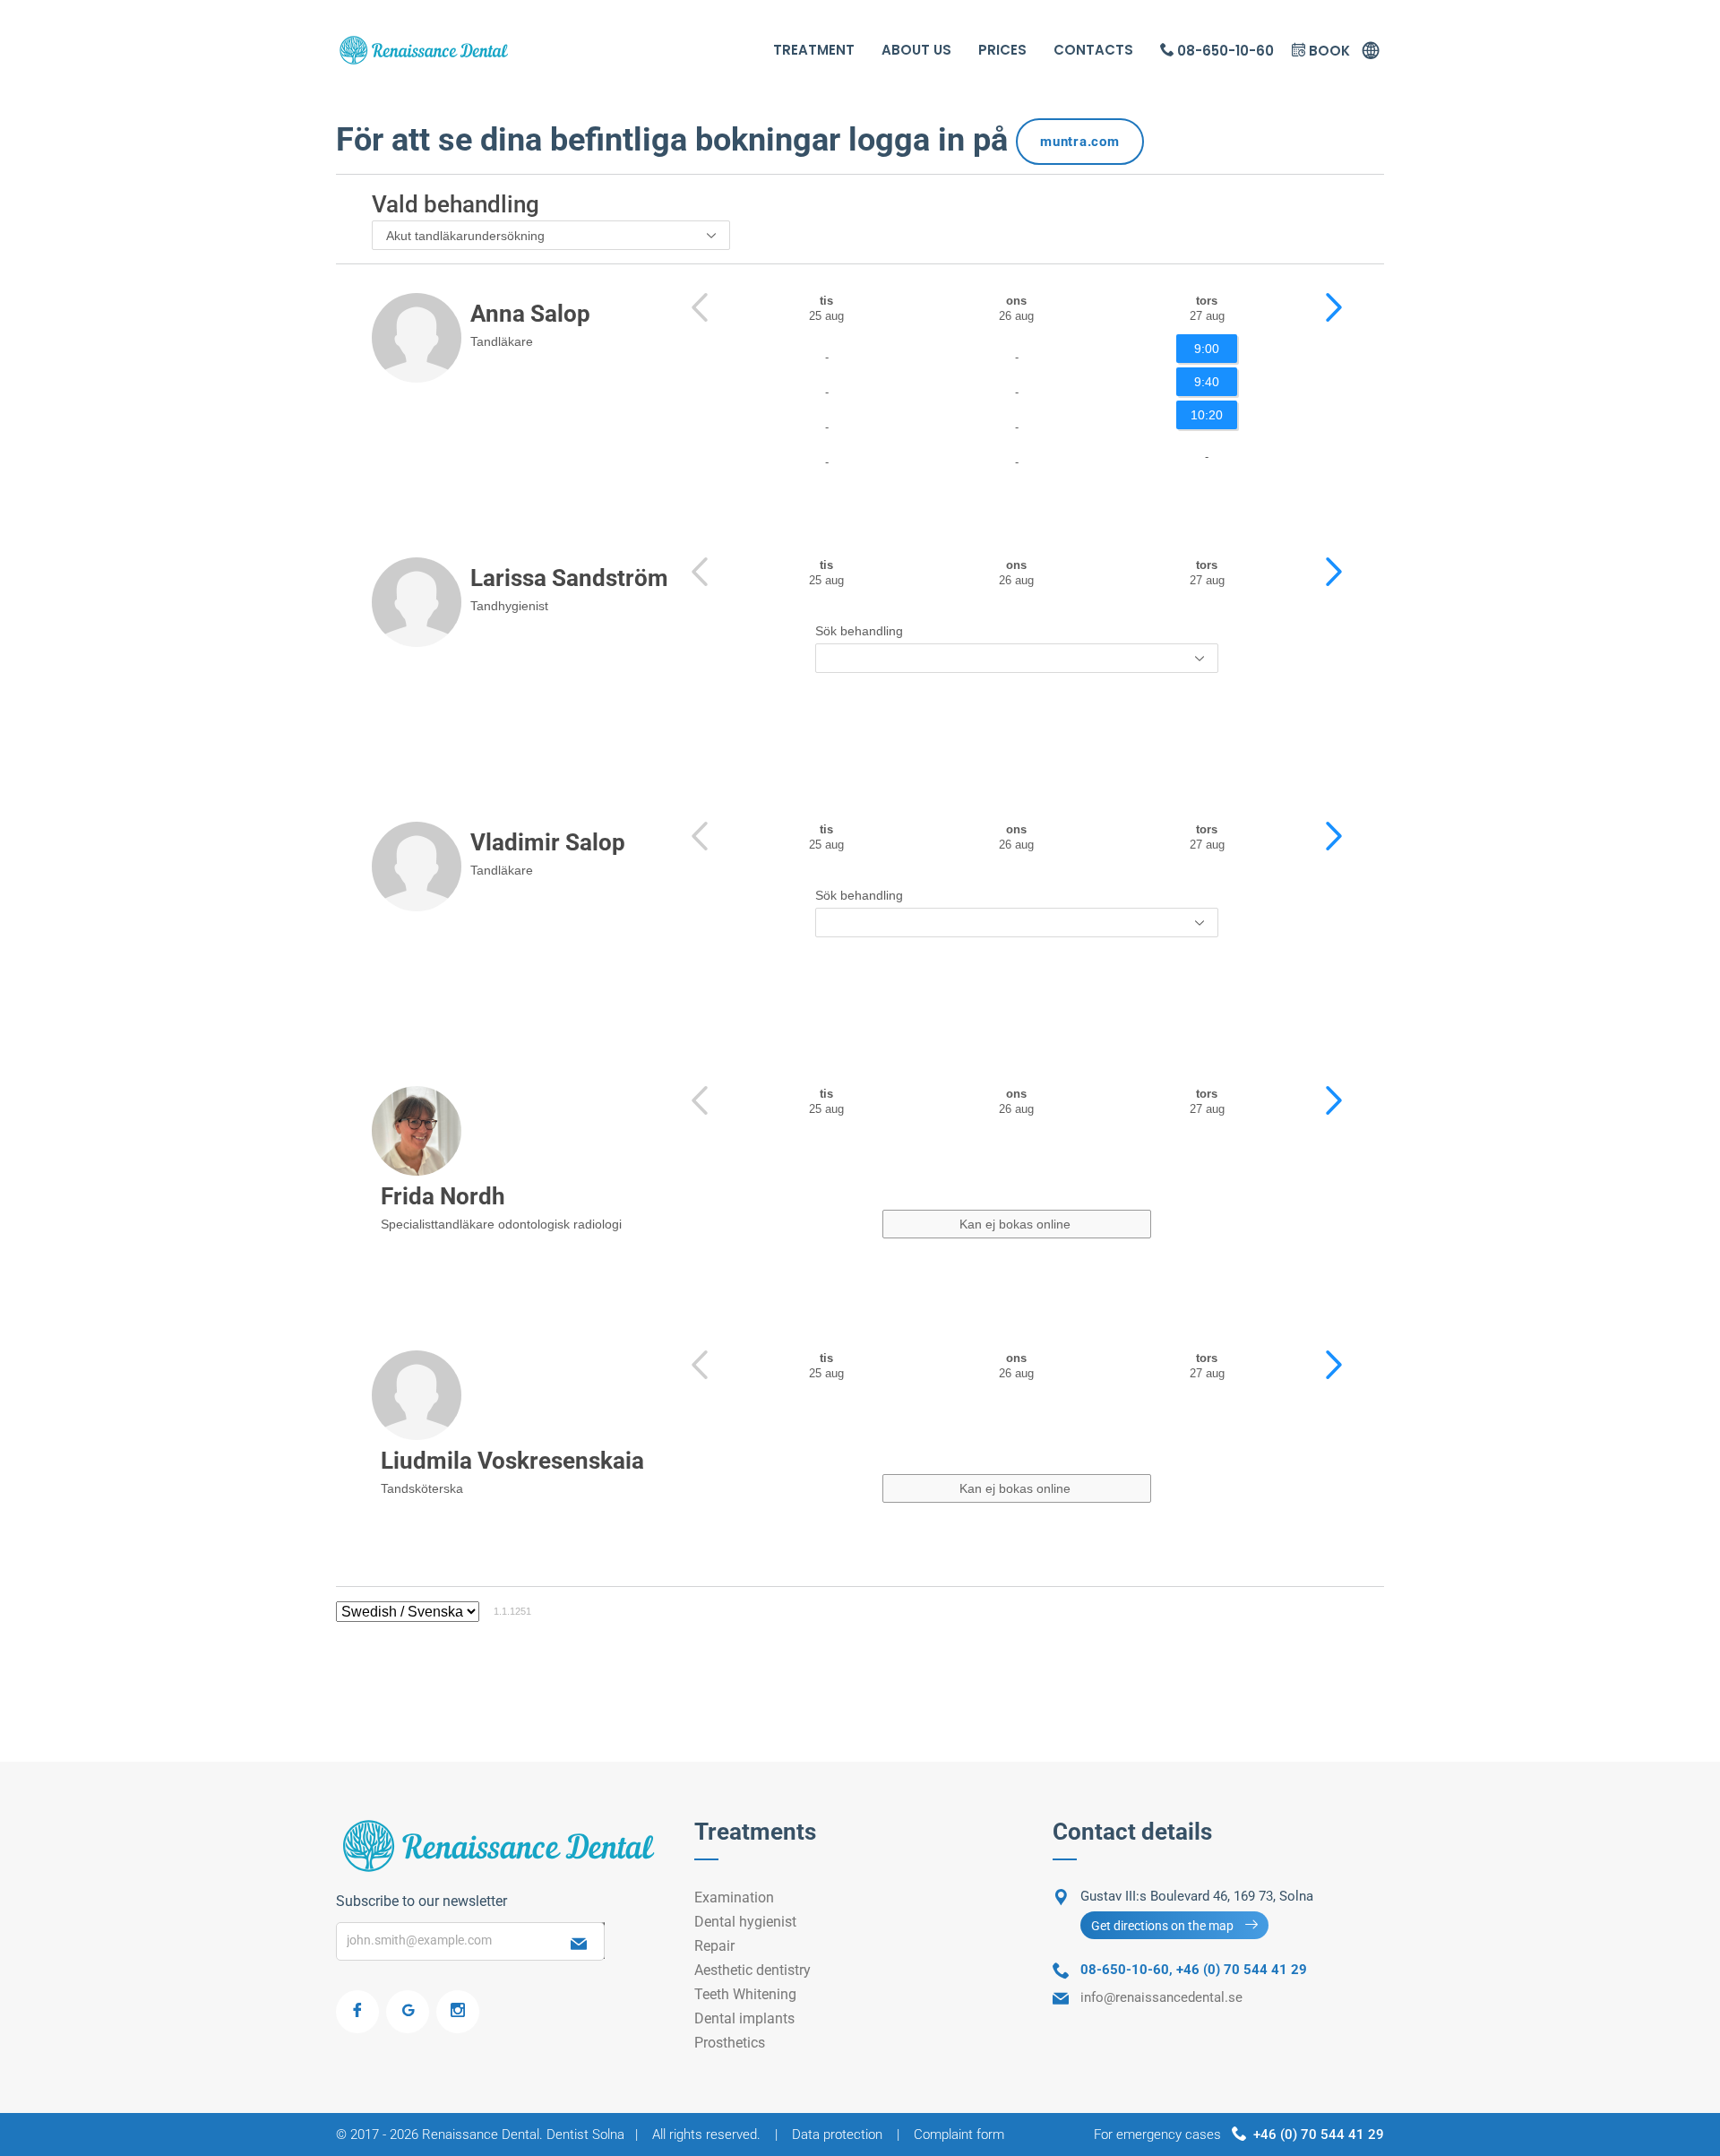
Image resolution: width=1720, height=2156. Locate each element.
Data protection (837, 2134)
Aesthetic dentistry (752, 1970)
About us (916, 50)
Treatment (814, 50)
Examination (734, 1897)
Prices (1002, 50)
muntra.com (1080, 142)
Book (1328, 51)
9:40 (1207, 382)
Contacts (1093, 50)
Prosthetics (730, 2043)
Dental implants (744, 2018)
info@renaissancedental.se (1161, 1997)
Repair (714, 1946)
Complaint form (959, 2134)
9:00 (1207, 349)
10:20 (1207, 415)
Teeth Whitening (745, 1994)
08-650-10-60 (1224, 51)
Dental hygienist (745, 1922)
